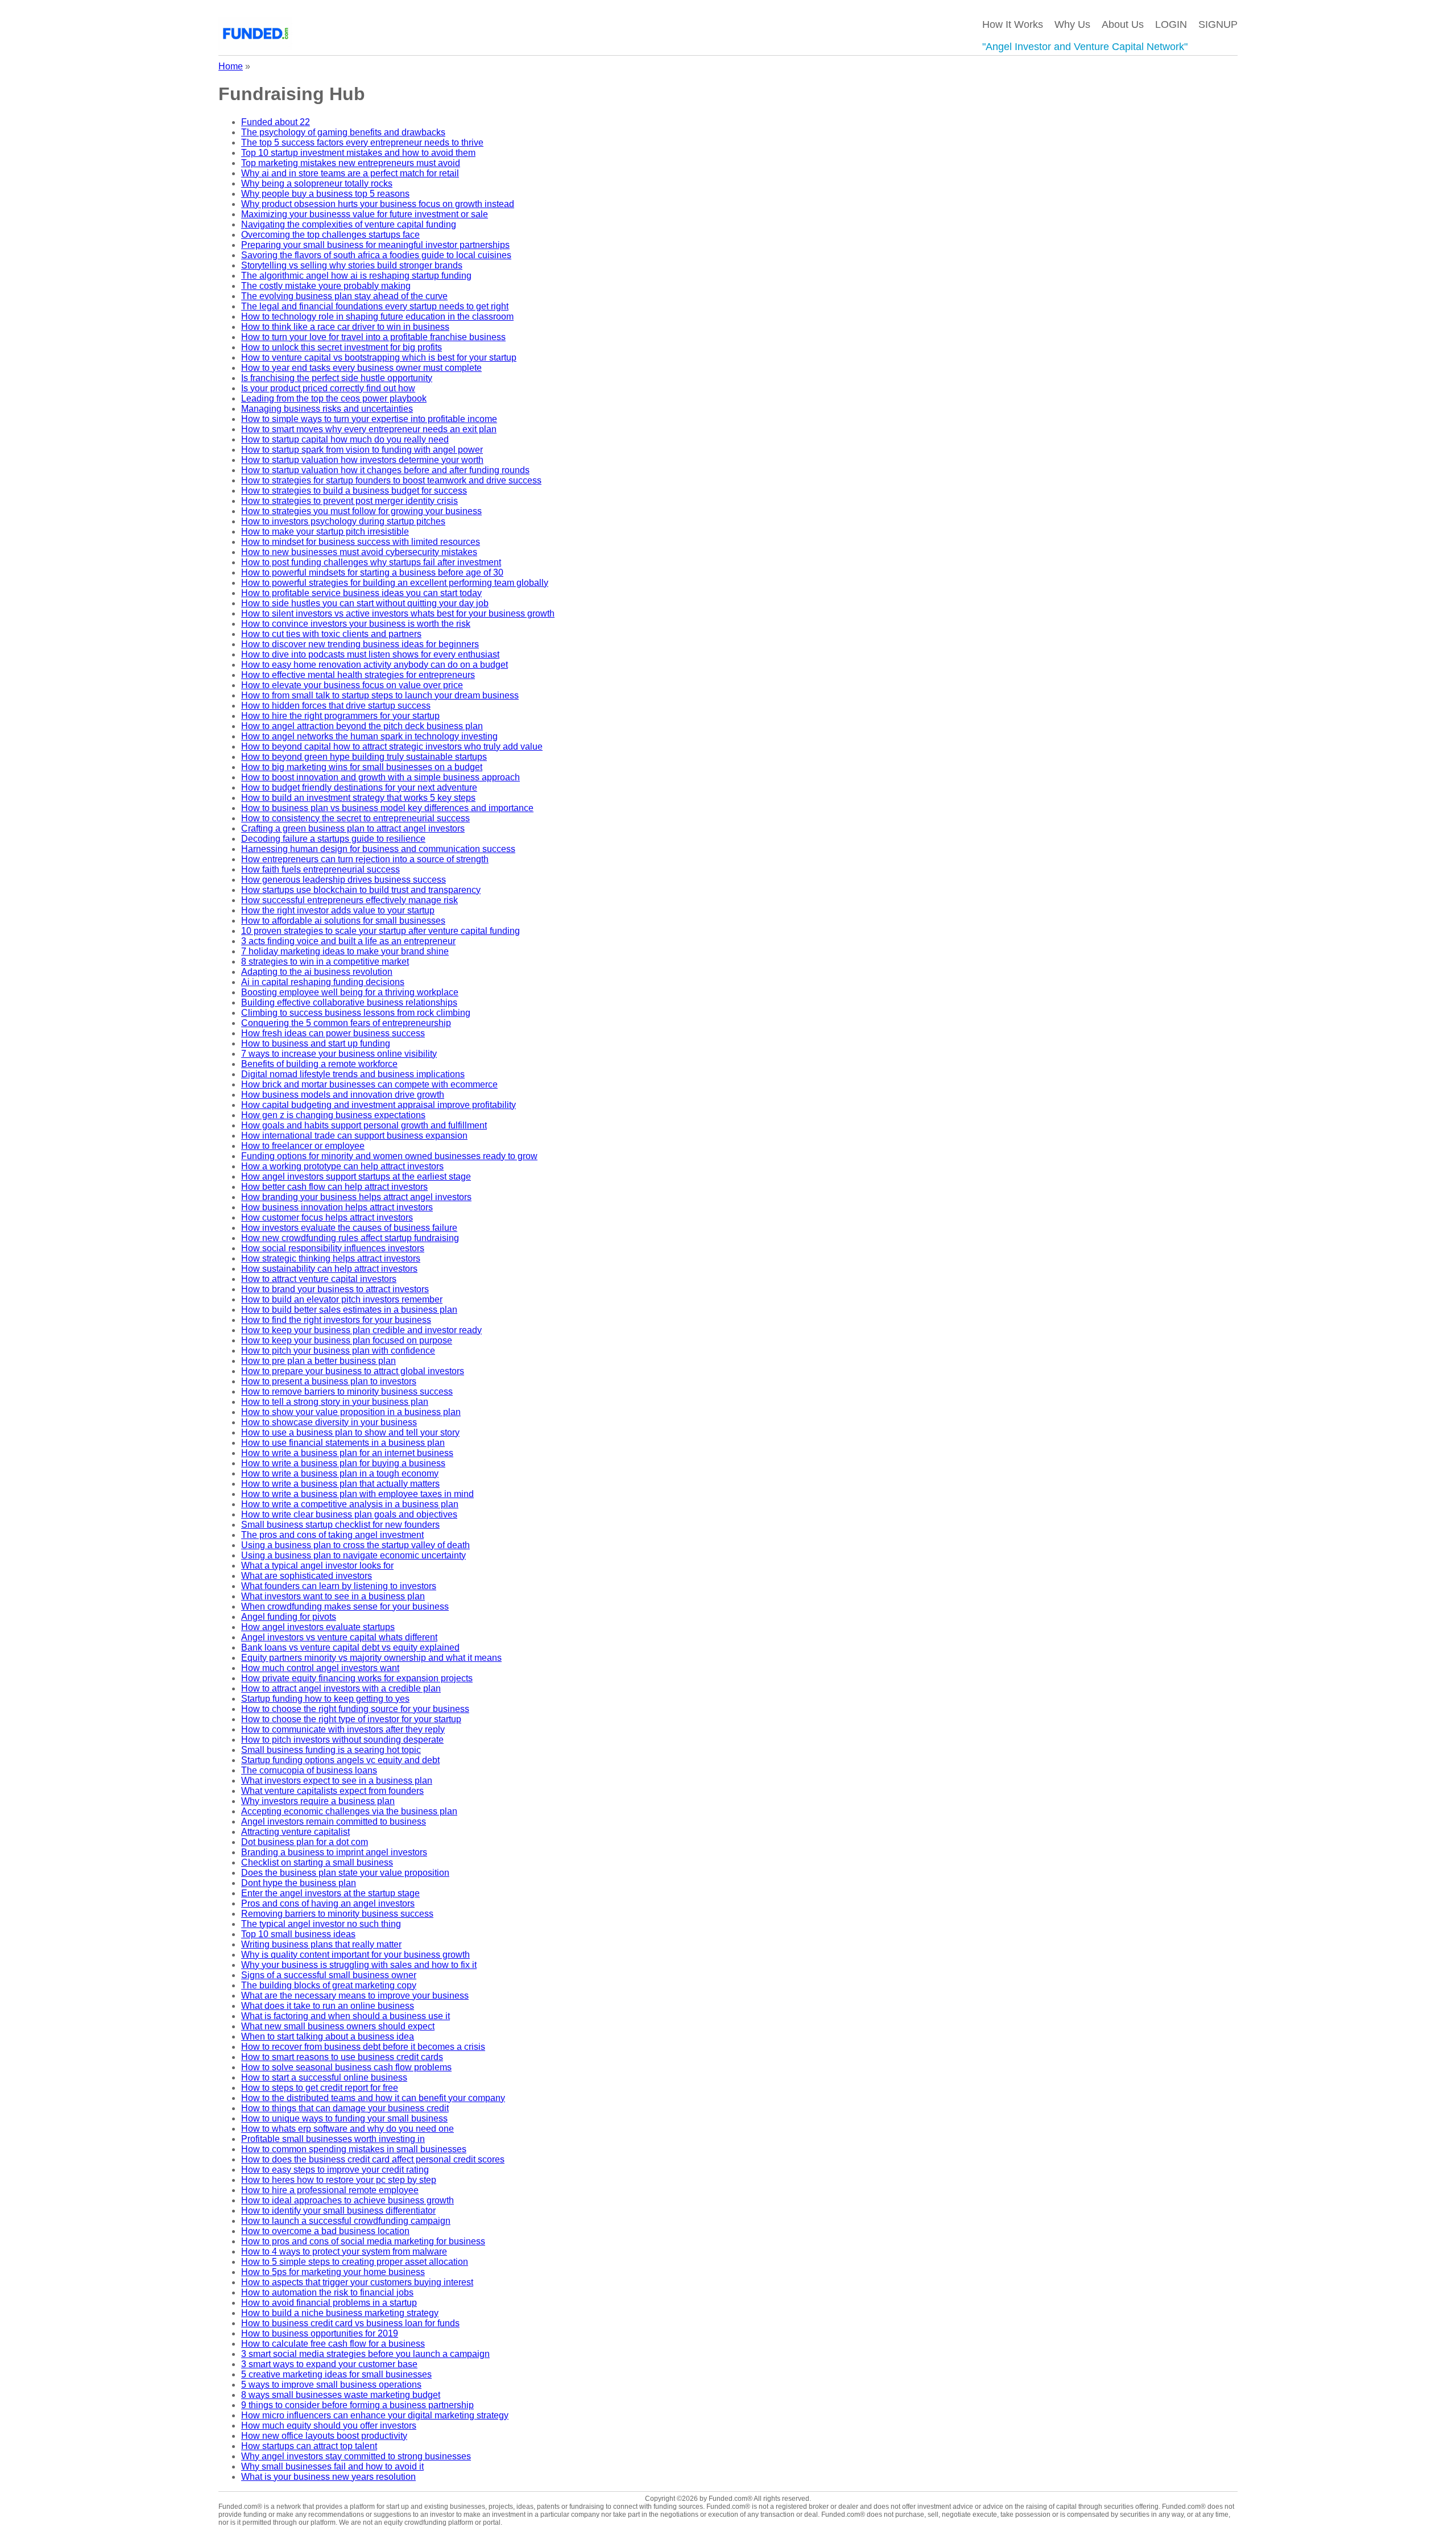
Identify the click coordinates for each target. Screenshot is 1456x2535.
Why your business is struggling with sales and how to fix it (359, 1965)
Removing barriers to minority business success (337, 1914)
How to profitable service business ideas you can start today (361, 593)
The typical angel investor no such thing (321, 1924)
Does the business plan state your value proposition (345, 1873)
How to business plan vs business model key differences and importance (387, 808)
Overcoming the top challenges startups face (330, 235)
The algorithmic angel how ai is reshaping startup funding (356, 276)
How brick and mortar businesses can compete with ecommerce (369, 1084)
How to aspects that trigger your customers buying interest (357, 2282)
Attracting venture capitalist (295, 1832)
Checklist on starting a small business (317, 1862)
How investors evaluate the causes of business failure (349, 1228)
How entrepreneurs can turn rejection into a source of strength (365, 859)
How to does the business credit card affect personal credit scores (373, 2159)
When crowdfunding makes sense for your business (345, 1606)
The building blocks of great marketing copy (329, 1985)
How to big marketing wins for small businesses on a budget (362, 767)
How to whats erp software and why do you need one (348, 2129)
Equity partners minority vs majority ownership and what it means (371, 1658)
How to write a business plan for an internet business (347, 1453)
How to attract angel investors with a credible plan (341, 1688)
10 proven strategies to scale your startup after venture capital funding (380, 931)
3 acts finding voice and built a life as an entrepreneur (348, 941)
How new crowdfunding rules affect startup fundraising (350, 1238)
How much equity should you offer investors (329, 2426)
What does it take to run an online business (328, 2006)
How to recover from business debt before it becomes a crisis (363, 2047)
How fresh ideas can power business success (333, 1033)
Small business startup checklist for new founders (340, 1525)
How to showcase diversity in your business (329, 1422)
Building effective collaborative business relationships (349, 1002)
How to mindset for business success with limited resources (361, 542)
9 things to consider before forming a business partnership (357, 2405)
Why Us (1072, 24)
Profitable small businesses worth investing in (333, 2139)
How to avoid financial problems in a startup (329, 2303)
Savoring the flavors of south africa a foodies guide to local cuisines (376, 255)
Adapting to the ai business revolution (317, 972)
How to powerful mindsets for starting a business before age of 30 (372, 572)
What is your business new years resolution (328, 2477)
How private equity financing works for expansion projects (357, 1678)
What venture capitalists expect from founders (332, 1791)
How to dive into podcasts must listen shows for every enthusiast (370, 654)
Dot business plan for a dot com (305, 1842)
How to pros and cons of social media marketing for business (363, 2241)
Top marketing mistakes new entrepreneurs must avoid (351, 163)
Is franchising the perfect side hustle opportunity (337, 378)
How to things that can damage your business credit (345, 2108)
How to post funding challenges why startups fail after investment (371, 562)
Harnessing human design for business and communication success (378, 849)
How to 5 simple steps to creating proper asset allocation (355, 2262)
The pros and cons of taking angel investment (332, 1535)
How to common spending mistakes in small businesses (354, 2149)
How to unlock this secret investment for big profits (342, 347)
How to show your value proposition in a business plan (351, 1412)
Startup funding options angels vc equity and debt (340, 1760)
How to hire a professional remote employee (330, 2190)
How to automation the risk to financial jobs (327, 2292)
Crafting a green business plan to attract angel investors (353, 828)
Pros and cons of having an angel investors (328, 1903)
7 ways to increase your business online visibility (339, 1054)
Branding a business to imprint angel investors (334, 1852)
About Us (1123, 24)
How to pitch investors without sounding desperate (342, 1740)
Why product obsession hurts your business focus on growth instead (378, 204)
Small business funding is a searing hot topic (331, 1750)
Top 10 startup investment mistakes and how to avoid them (358, 153)
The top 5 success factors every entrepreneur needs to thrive (362, 142)
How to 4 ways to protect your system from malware (344, 2251)
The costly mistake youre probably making (326, 286)
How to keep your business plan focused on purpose (347, 1340)
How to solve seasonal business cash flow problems (346, 2067)
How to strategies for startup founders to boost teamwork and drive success (391, 480)
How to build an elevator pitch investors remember (342, 1299)
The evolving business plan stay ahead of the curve (344, 296)
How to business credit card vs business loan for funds (350, 2323)
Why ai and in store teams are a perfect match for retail (350, 173)
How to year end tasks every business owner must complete (361, 368)
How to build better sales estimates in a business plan (349, 1310)
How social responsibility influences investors (333, 1248)
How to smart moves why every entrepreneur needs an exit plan (369, 429)
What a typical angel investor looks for (317, 1566)
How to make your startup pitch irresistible (325, 532)
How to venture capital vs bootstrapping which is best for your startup (379, 357)
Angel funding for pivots (289, 1617)
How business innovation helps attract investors (337, 1207)
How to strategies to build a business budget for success (354, 491)
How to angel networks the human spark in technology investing (369, 736)
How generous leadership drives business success (344, 880)
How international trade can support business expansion (354, 1136)
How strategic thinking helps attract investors (331, 1258)
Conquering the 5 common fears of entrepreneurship (346, 1023)
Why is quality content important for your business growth (355, 1955)
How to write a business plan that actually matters (340, 1484)
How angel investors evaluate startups (318, 1627)
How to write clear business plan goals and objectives (349, 1514)
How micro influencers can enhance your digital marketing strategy (375, 2415)
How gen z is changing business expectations (333, 1115)
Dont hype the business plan (299, 1883)
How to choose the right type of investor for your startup (351, 1719)
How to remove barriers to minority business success (347, 1391)
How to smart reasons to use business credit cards (342, 2057)
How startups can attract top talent (309, 2446)
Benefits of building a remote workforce (319, 1064)
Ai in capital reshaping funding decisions (323, 982)
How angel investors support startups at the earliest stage (356, 1176)
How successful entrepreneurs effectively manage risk (349, 900)
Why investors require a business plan (318, 1801)
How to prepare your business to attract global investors (353, 1371)
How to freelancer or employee (303, 1146)
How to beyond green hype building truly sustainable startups (364, 757)
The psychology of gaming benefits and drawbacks (343, 132)
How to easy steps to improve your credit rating (335, 2170)
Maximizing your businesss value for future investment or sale (365, 214)
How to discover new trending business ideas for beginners (360, 644)
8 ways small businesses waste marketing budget (341, 2395)
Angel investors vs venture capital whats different (339, 1637)
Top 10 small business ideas (298, 1934)
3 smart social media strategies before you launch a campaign (365, 2354)
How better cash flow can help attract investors (334, 1187)
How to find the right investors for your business (336, 1320)
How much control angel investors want (320, 1668)
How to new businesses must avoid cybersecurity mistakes (359, 552)
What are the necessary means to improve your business (355, 1996)
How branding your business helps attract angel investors (356, 1197)
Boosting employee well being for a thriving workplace (350, 992)
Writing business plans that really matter (321, 1944)
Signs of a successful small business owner (329, 1975)
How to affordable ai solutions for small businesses (343, 921)
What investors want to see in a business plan (333, 1596)
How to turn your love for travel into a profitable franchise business (373, 337)
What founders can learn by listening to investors (339, 1586)
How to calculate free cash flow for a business (333, 2344)
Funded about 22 (276, 122)
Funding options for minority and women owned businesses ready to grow (389, 1156)
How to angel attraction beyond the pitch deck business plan (362, 726)
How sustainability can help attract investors (329, 1269)
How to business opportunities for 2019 (320, 2333)
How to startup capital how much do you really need (345, 439)
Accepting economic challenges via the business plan (349, 1811)
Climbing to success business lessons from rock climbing (356, 1013)
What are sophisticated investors (307, 1576)
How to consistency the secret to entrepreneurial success (355, 818)
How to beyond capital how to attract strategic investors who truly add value (392, 747)
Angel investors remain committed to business (334, 1821)
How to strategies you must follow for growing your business (361, 511)
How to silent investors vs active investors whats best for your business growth (398, 613)
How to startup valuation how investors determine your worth (362, 460)
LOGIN (1171, 24)
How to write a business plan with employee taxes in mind (357, 1494)
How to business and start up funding (316, 1043)
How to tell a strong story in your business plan (335, 1402)
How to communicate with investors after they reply (343, 1729)
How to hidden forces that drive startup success (336, 706)
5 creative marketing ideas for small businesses (336, 2374)
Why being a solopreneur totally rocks (317, 183)
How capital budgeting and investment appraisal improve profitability (379, 1105)
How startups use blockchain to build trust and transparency (361, 890)
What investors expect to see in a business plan (337, 1781)
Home (231, 66)
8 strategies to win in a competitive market (325, 962)
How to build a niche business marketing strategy (340, 2313)
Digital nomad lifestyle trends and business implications (353, 1074)
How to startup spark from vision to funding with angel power (362, 450)
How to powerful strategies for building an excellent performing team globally (395, 583)
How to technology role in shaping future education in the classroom (377, 317)
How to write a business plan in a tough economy (340, 1473)
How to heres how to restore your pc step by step (339, 2180)
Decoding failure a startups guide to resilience (333, 839)
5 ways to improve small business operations (331, 2385)
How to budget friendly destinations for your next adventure (359, 787)
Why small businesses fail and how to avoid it (332, 2466)
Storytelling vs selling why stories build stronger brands (352, 265)
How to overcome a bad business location (325, 2231)
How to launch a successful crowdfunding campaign (346, 2221)
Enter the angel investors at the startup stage (330, 1893)
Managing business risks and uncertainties (327, 409)
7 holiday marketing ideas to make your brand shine (345, 951)
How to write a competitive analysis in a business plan (350, 1504)
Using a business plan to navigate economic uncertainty (353, 1555)
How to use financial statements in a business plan (343, 1443)
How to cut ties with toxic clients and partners (331, 634)
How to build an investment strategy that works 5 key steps (358, 798)
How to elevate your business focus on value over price (352, 685)
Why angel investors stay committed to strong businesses (356, 2456)
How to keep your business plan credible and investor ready (361, 1330)
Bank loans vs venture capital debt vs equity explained (350, 1647)
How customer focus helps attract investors (327, 1217)
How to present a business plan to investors (329, 1381)
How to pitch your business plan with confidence (338, 1351)
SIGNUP (1218, 24)
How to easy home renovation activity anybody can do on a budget (375, 665)
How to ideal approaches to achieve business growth (348, 2200)
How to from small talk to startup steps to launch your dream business (380, 695)
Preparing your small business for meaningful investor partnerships (375, 245)
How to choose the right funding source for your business (355, 1709)
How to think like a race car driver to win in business (345, 327)
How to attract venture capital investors (319, 1279)
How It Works (1013, 24)
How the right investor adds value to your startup (338, 910)
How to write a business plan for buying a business (343, 1463)
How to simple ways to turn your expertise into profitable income (369, 419)
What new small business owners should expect (338, 2026)
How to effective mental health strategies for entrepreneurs (358, 675)
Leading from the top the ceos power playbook (334, 398)
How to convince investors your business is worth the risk (356, 624)
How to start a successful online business (324, 2077)
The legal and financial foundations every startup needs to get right (375, 306)
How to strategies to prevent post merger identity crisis (349, 501)
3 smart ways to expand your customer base (329, 2364)
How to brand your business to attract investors (335, 1289)
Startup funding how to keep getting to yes (325, 1699)
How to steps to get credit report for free (320, 2088)
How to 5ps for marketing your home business (333, 2272)
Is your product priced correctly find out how (328, 388)
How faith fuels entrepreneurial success (320, 869)
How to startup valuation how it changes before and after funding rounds (385, 470)
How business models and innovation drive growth (343, 1095)
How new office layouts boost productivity (324, 2436)
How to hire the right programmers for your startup (340, 716)
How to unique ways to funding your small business (344, 2118)
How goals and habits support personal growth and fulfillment (364, 1125)
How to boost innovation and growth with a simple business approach (380, 777)
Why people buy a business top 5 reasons (325, 194)
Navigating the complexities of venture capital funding (349, 224)
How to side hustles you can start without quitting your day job (365, 603)
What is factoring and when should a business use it (346, 2016)
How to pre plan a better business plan (318, 1361)
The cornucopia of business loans (309, 1770)
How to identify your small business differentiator (338, 2211)
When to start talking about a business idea (328, 2036)
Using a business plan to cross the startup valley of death (355, 1545)
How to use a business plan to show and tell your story (350, 1432)
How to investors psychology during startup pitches (343, 521)
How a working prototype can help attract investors (342, 1166)
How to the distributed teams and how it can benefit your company (373, 2098)
